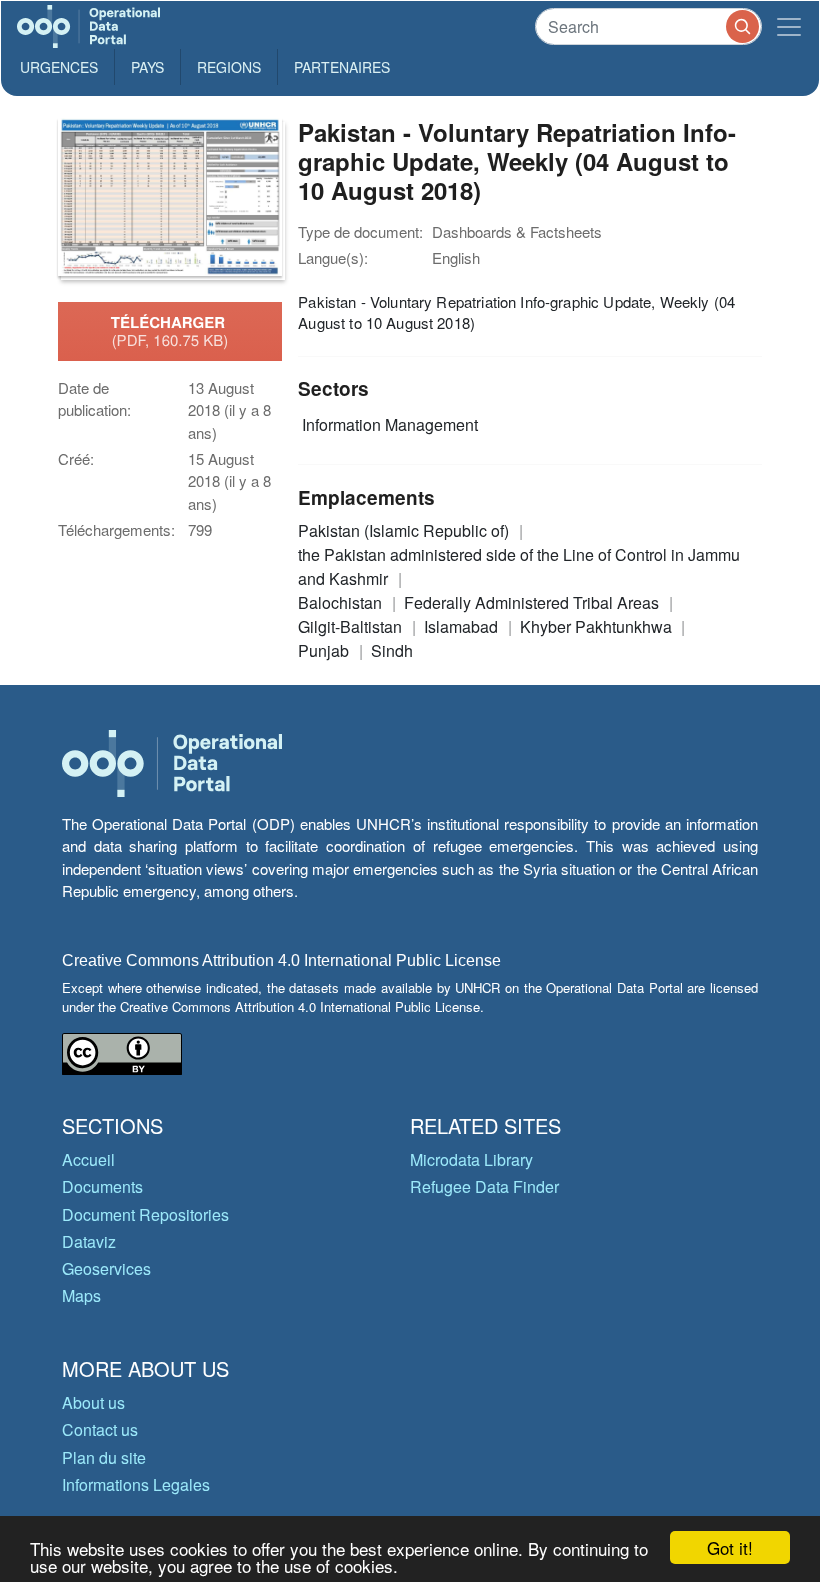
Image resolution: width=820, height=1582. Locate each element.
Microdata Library (471, 1159)
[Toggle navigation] (789, 26)
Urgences (59, 67)
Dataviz (89, 1241)
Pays (147, 67)
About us (93, 1402)
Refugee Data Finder (484, 1186)
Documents (102, 1186)
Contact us (100, 1429)
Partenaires (342, 67)
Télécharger (170, 331)
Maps (81, 1295)
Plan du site (104, 1457)
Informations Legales (136, 1484)
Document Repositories (145, 1214)
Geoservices (106, 1268)
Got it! (730, 1547)
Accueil (88, 1159)
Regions (229, 67)
